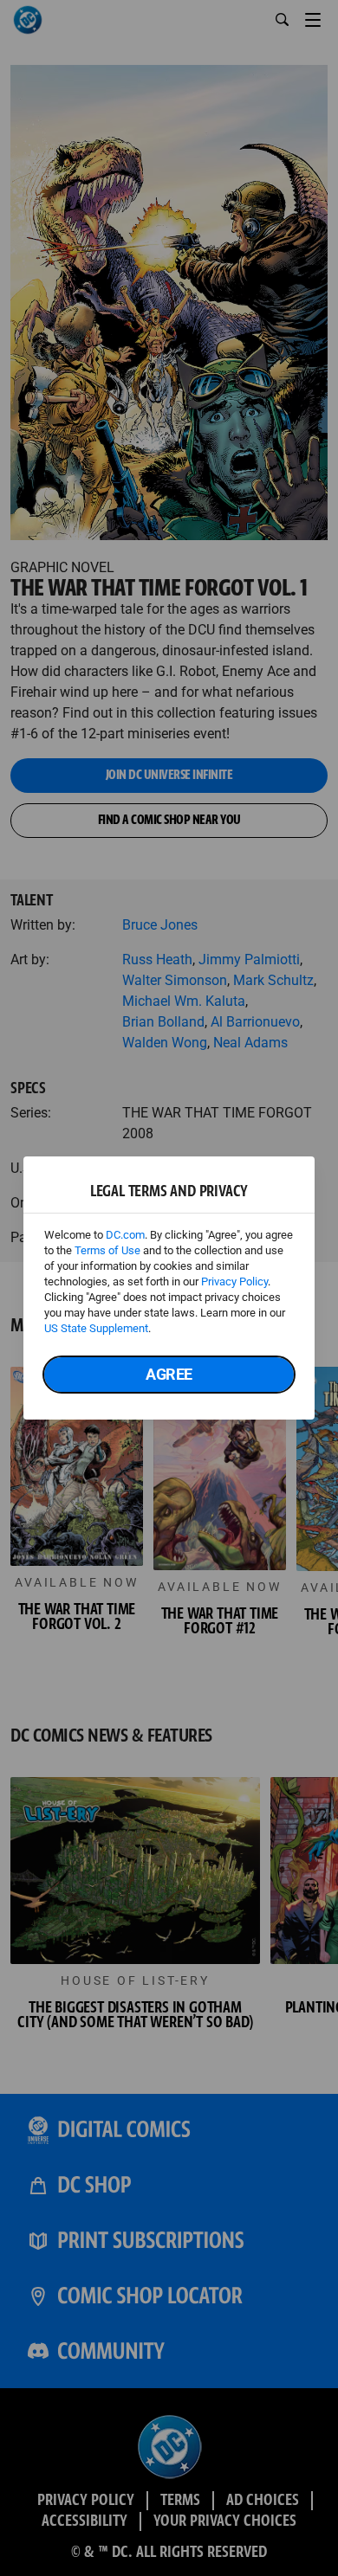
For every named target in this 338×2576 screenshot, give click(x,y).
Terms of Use (107, 1250)
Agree (169, 1374)
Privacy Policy (234, 1282)
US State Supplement (96, 1328)
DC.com (125, 1235)
